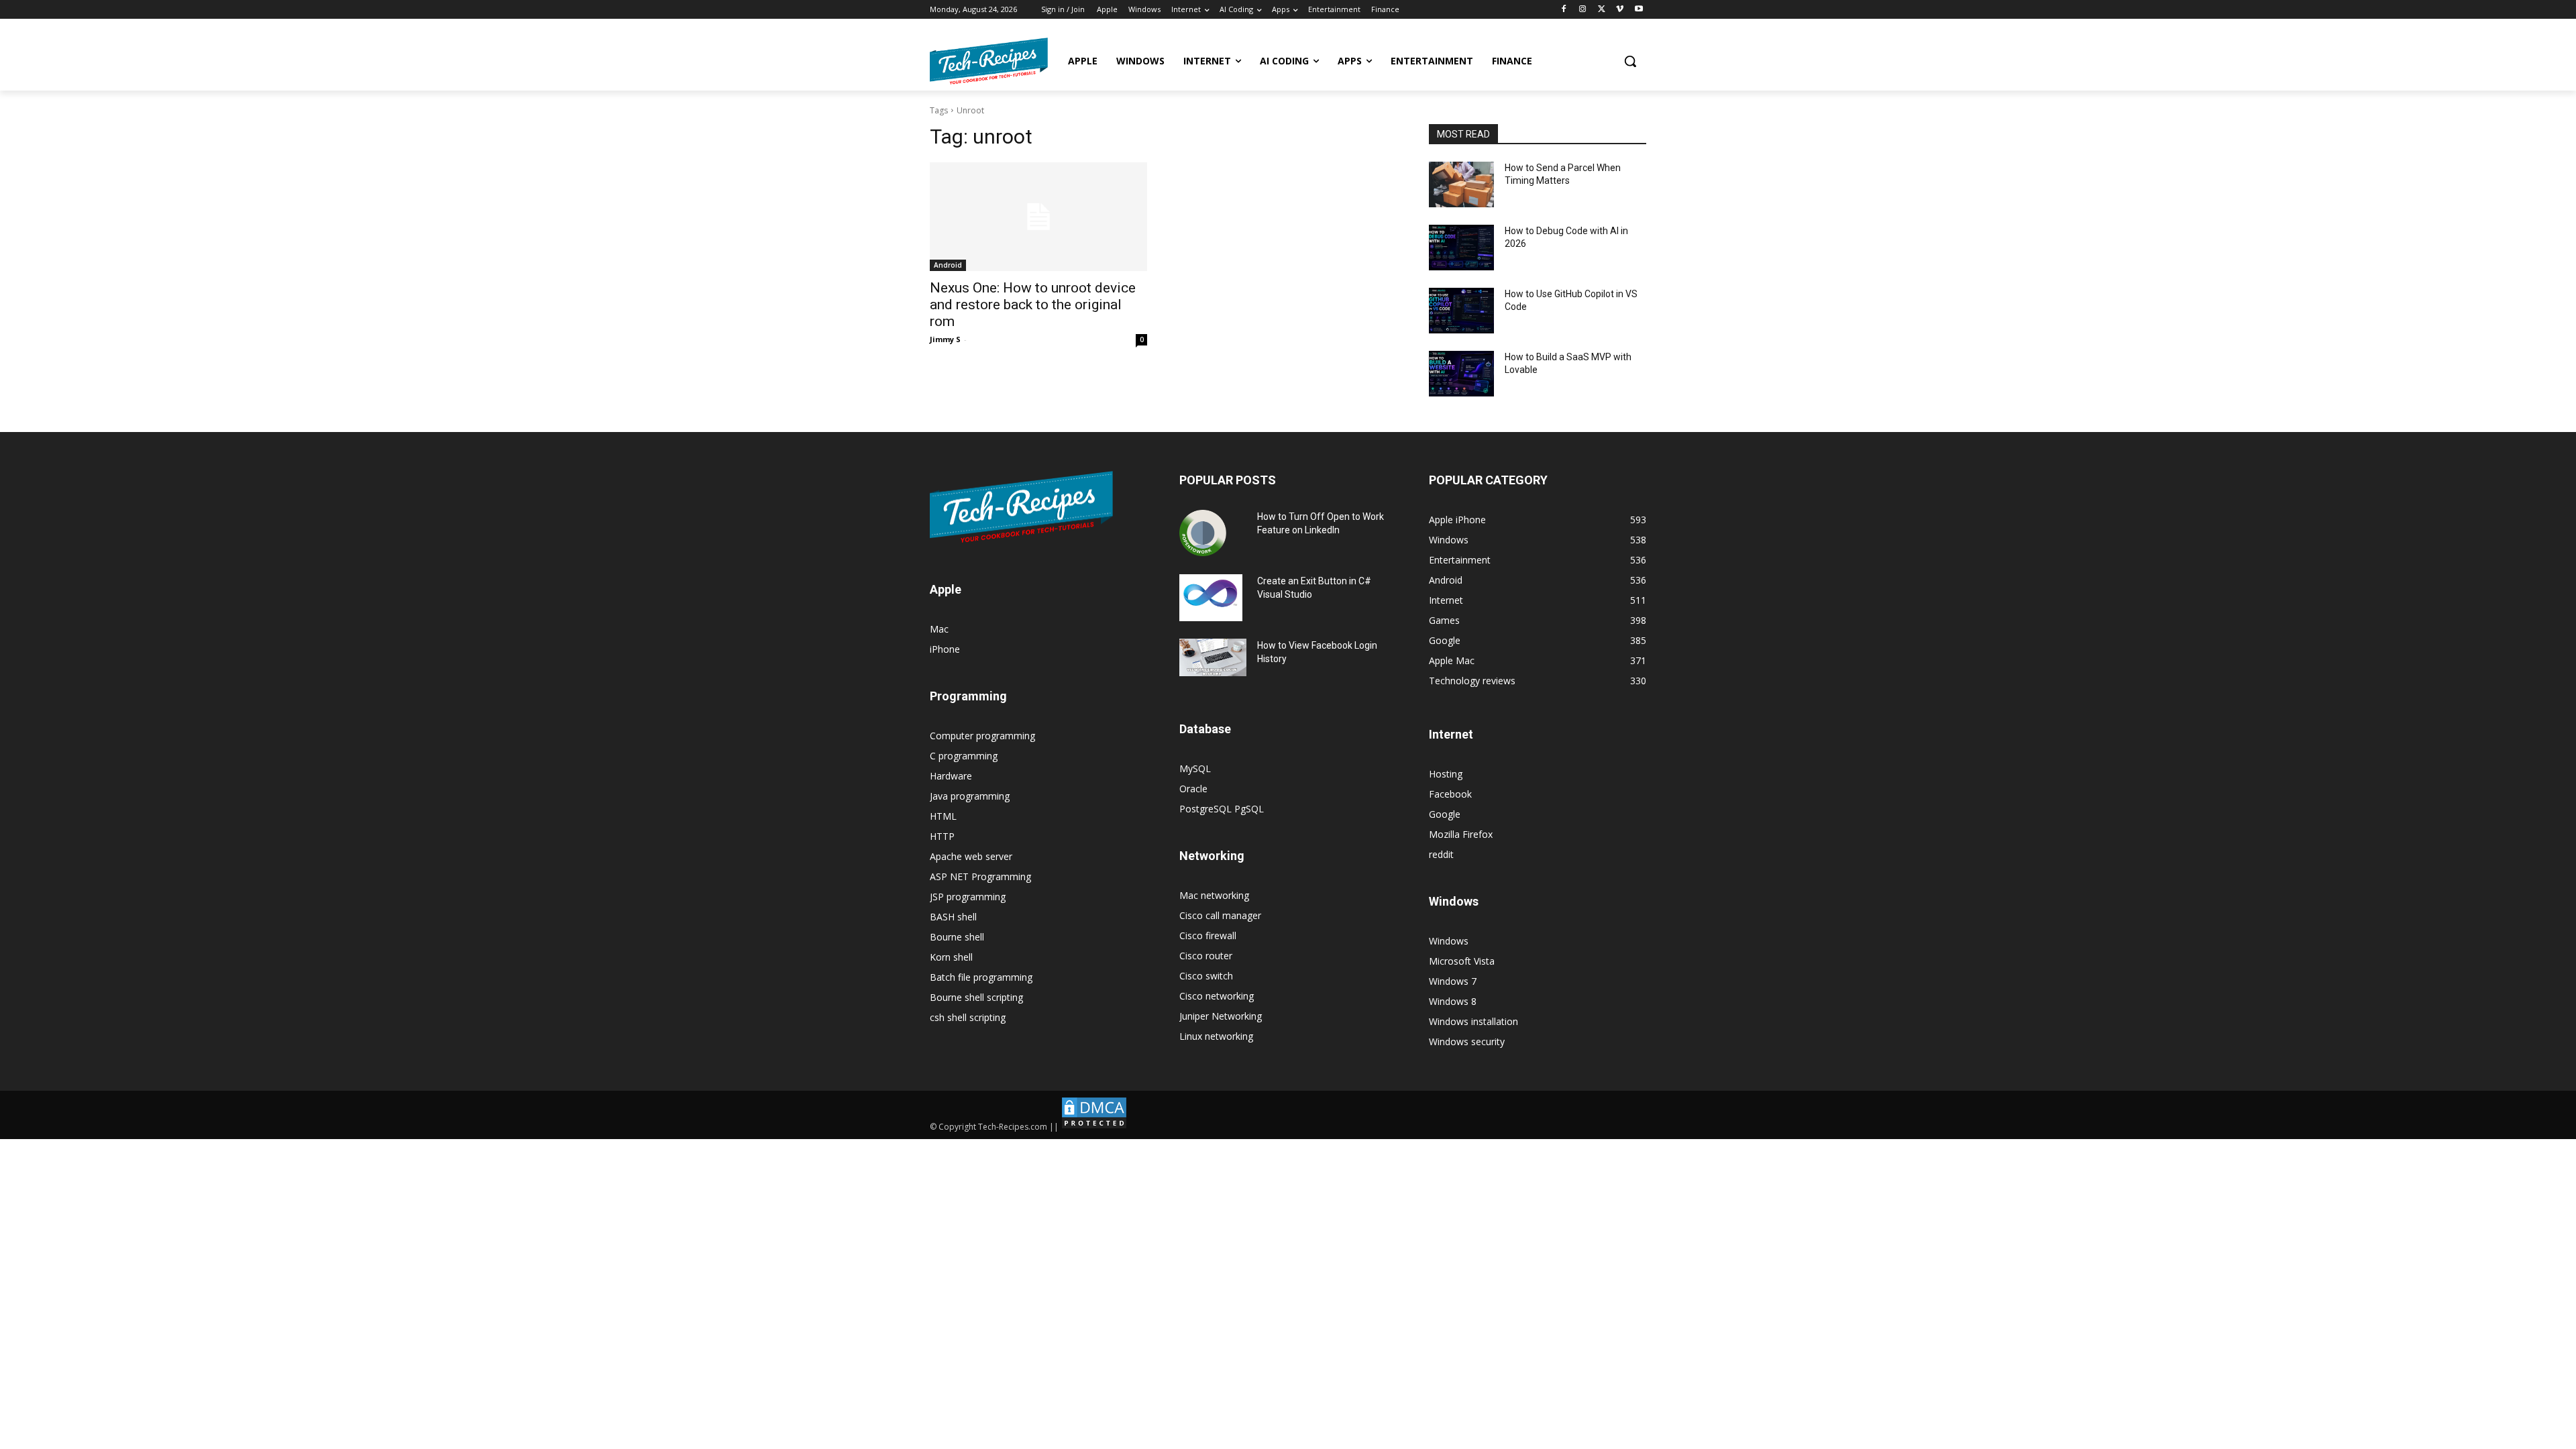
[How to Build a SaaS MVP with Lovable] (1461, 374)
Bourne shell (957, 937)
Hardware (951, 776)
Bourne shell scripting (976, 997)
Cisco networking (1217, 996)
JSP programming (968, 897)
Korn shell (951, 957)
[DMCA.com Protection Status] (1094, 1127)
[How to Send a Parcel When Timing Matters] (1461, 184)
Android (948, 265)
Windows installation (1473, 1021)
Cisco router (1206, 956)
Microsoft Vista (1462, 961)
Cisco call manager (1220, 915)
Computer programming (982, 736)
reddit (1441, 854)
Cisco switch (1206, 976)
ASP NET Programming (980, 876)
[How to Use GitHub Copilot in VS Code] (1461, 311)
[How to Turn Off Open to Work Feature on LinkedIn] (1203, 533)
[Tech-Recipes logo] (989, 61)
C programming (964, 756)
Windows (1449, 941)
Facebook (1450, 794)
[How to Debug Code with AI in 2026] (1461, 248)
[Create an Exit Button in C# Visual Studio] (1211, 598)
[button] (1630, 61)
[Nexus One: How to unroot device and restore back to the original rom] (1038, 217)
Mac (939, 629)
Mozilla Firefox (1461, 834)
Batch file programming (981, 977)
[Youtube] (1639, 10)
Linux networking (1216, 1036)
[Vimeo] (1620, 10)
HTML (943, 816)
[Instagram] (1583, 10)
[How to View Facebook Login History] (1213, 658)
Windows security (1467, 1041)
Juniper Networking (1221, 1016)
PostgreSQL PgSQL (1222, 809)
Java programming (970, 796)
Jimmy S (945, 339)
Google (1445, 814)
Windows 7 (1453, 981)
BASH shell (953, 917)
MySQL (1195, 768)
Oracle (1193, 789)
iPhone (945, 649)
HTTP (942, 836)
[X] (1602, 10)
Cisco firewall (1208, 935)
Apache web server (971, 856)
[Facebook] (1564, 10)
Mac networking (1214, 895)
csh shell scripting (968, 1017)
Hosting (1446, 774)
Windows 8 (1453, 1001)
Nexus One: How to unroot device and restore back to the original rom (1033, 305)
